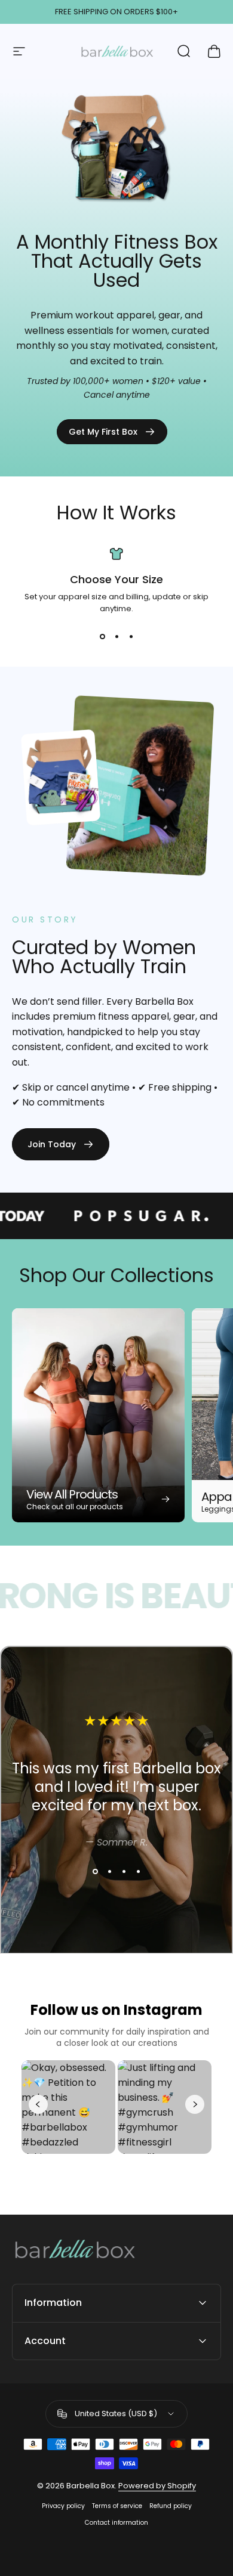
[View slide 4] (138, 1872)
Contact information (116, 2523)
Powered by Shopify (157, 2486)
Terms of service (117, 2506)
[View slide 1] (102, 636)
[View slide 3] (131, 636)
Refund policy (171, 2506)
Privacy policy (63, 2506)
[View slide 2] (116, 636)
